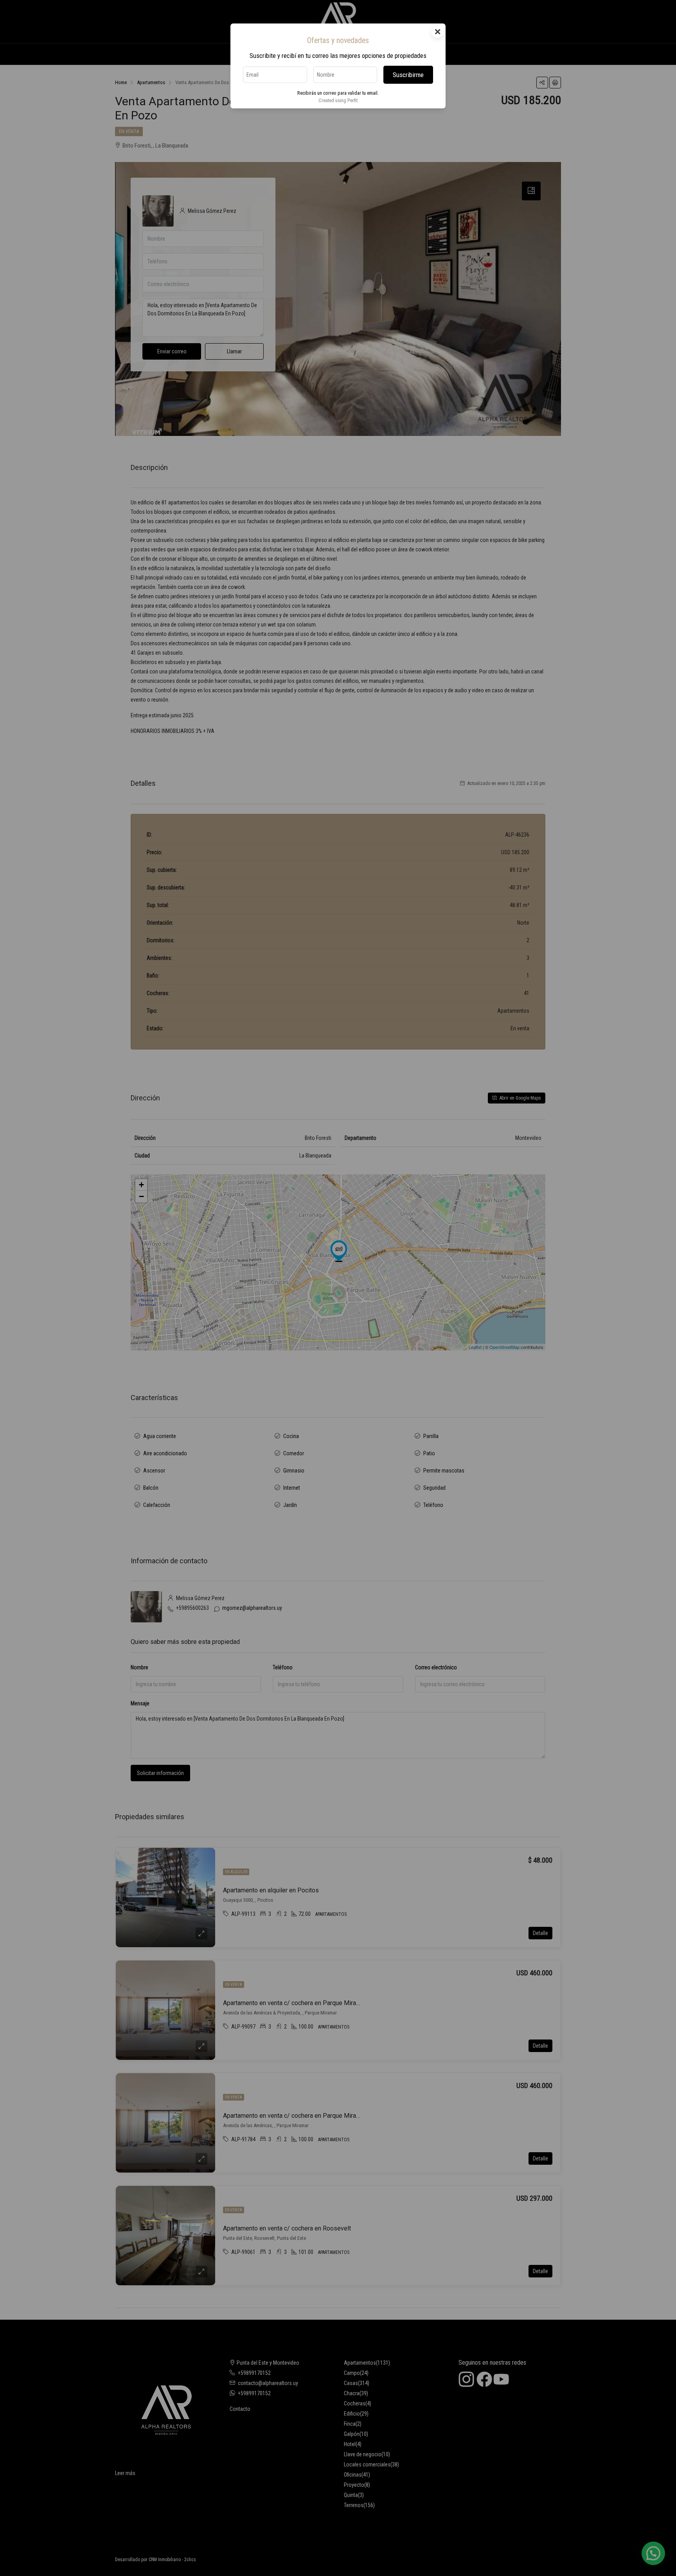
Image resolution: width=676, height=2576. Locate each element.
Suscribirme (408, 75)
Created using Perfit (338, 100)
